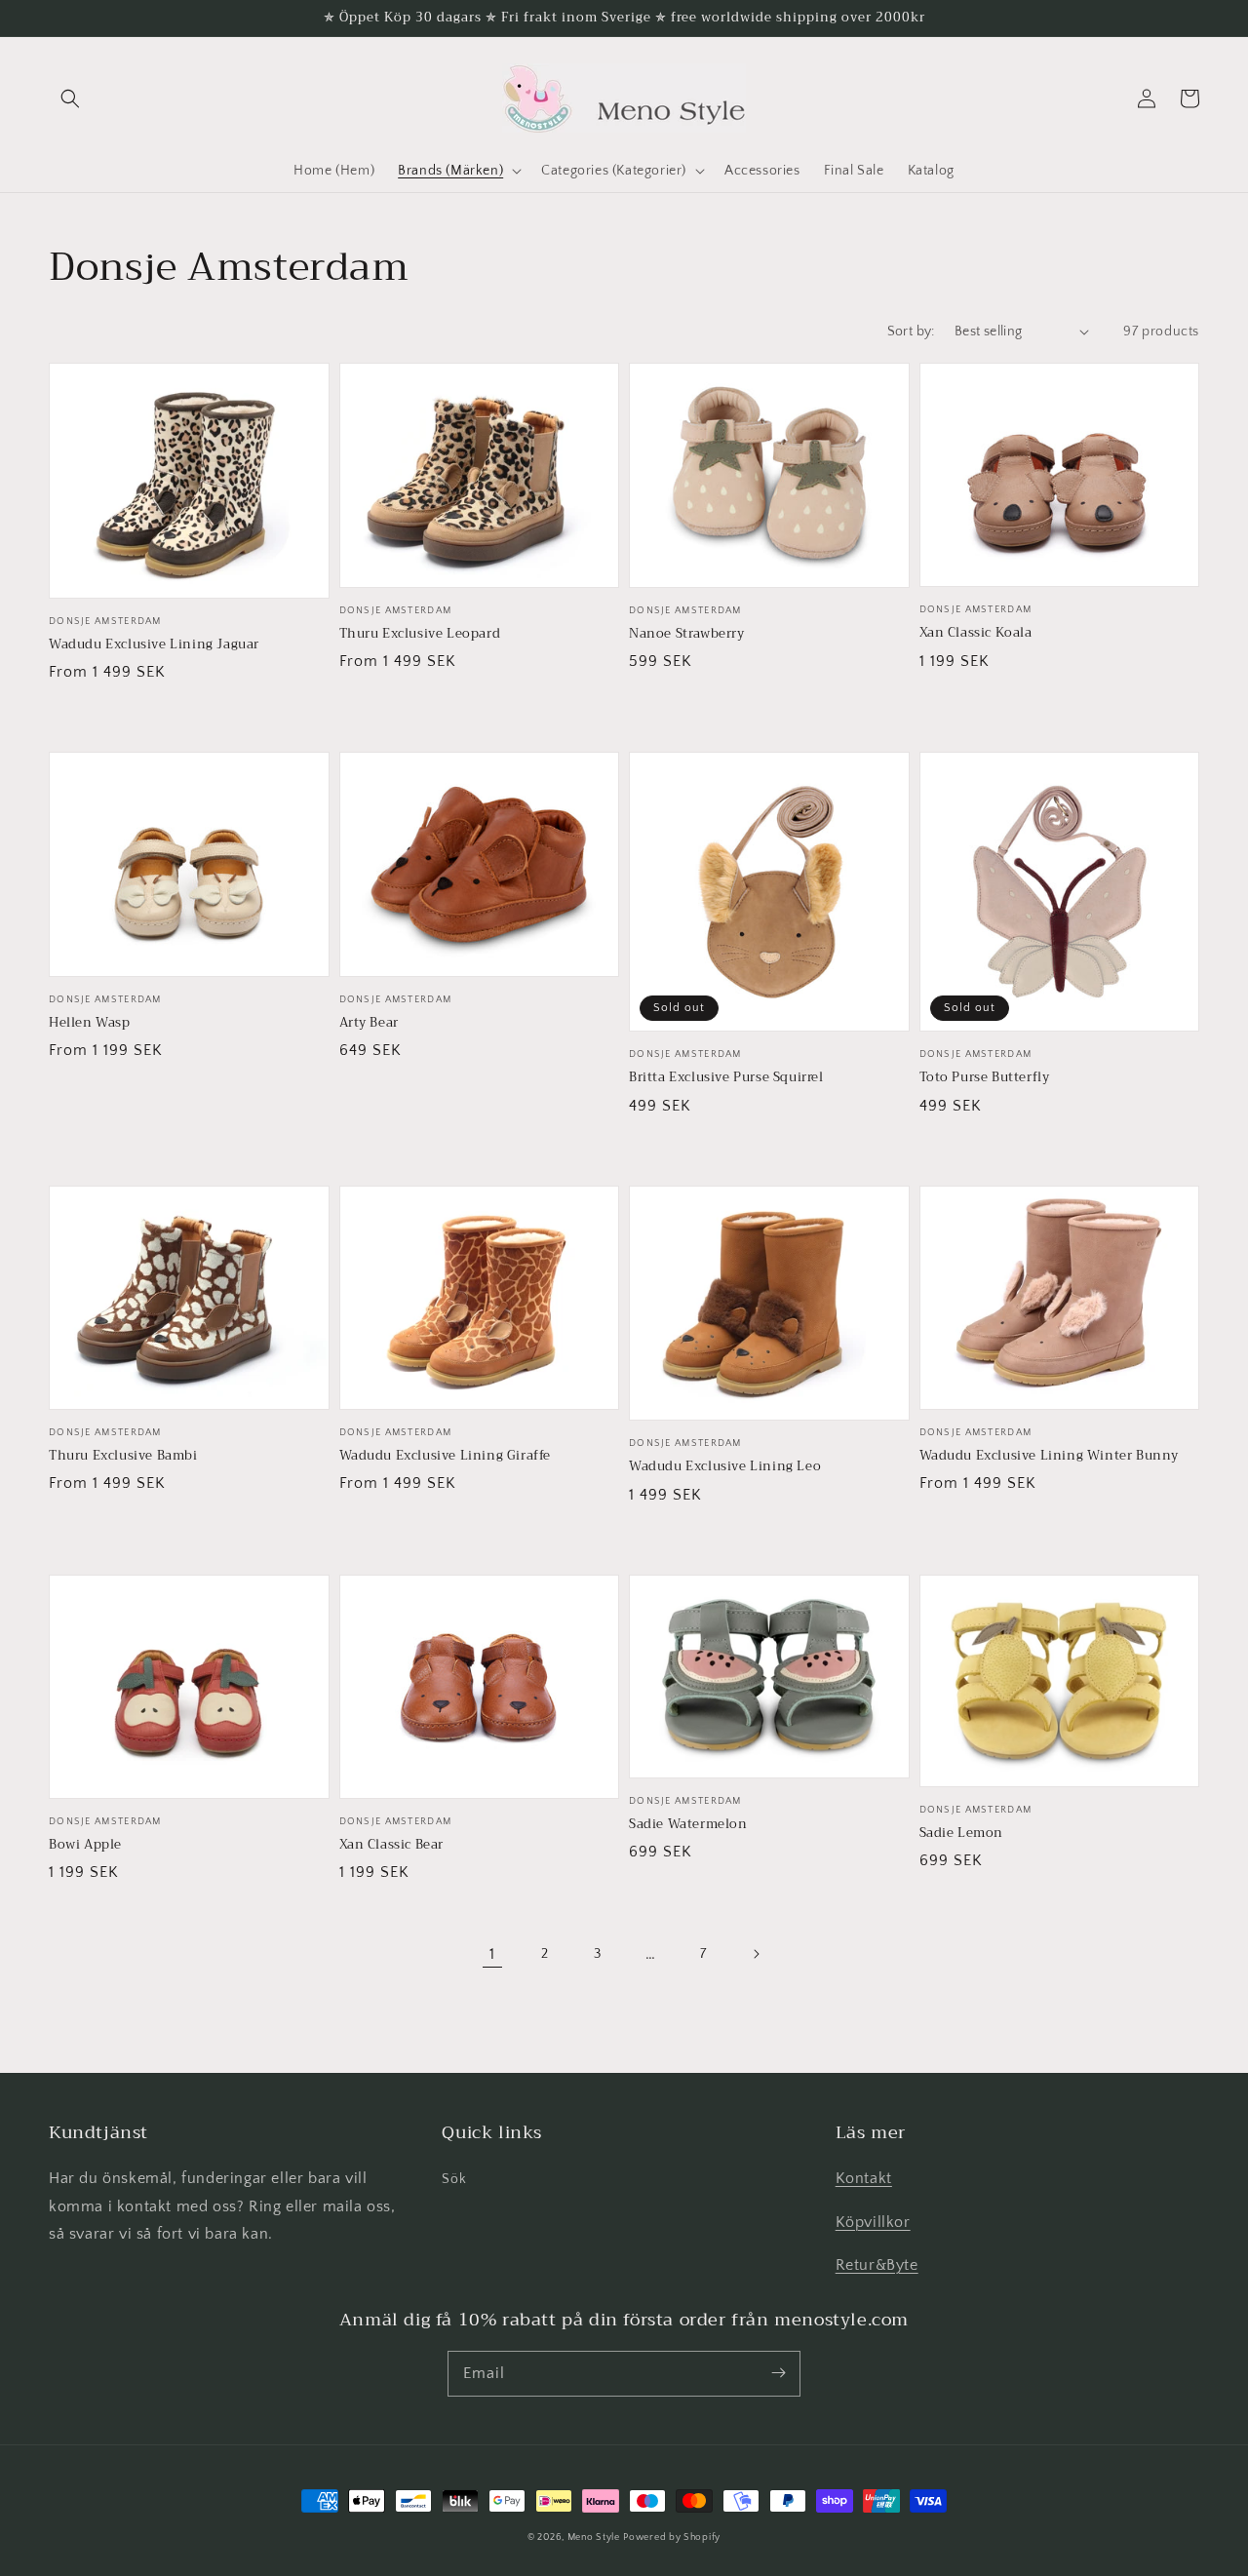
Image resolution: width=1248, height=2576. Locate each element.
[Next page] (756, 1954)
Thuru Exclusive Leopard (420, 634)
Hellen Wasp (90, 1023)
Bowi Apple (85, 1845)
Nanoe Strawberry (687, 634)
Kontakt (864, 2178)
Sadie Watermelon (688, 1824)
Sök (454, 2179)
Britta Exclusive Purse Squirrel (726, 1077)
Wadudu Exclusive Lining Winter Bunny (1050, 1456)
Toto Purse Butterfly (985, 1077)
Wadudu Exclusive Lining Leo (725, 1466)
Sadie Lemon (962, 1833)
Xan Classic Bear (392, 1845)
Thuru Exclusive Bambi (123, 1456)
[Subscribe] (778, 2373)
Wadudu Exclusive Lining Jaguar (154, 644)
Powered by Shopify (672, 2537)
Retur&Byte (877, 2265)
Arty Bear (369, 1023)
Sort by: (911, 332)
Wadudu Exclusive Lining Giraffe (446, 1456)
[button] (70, 98)
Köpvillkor (873, 2222)
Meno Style (594, 2537)
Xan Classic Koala (976, 633)
